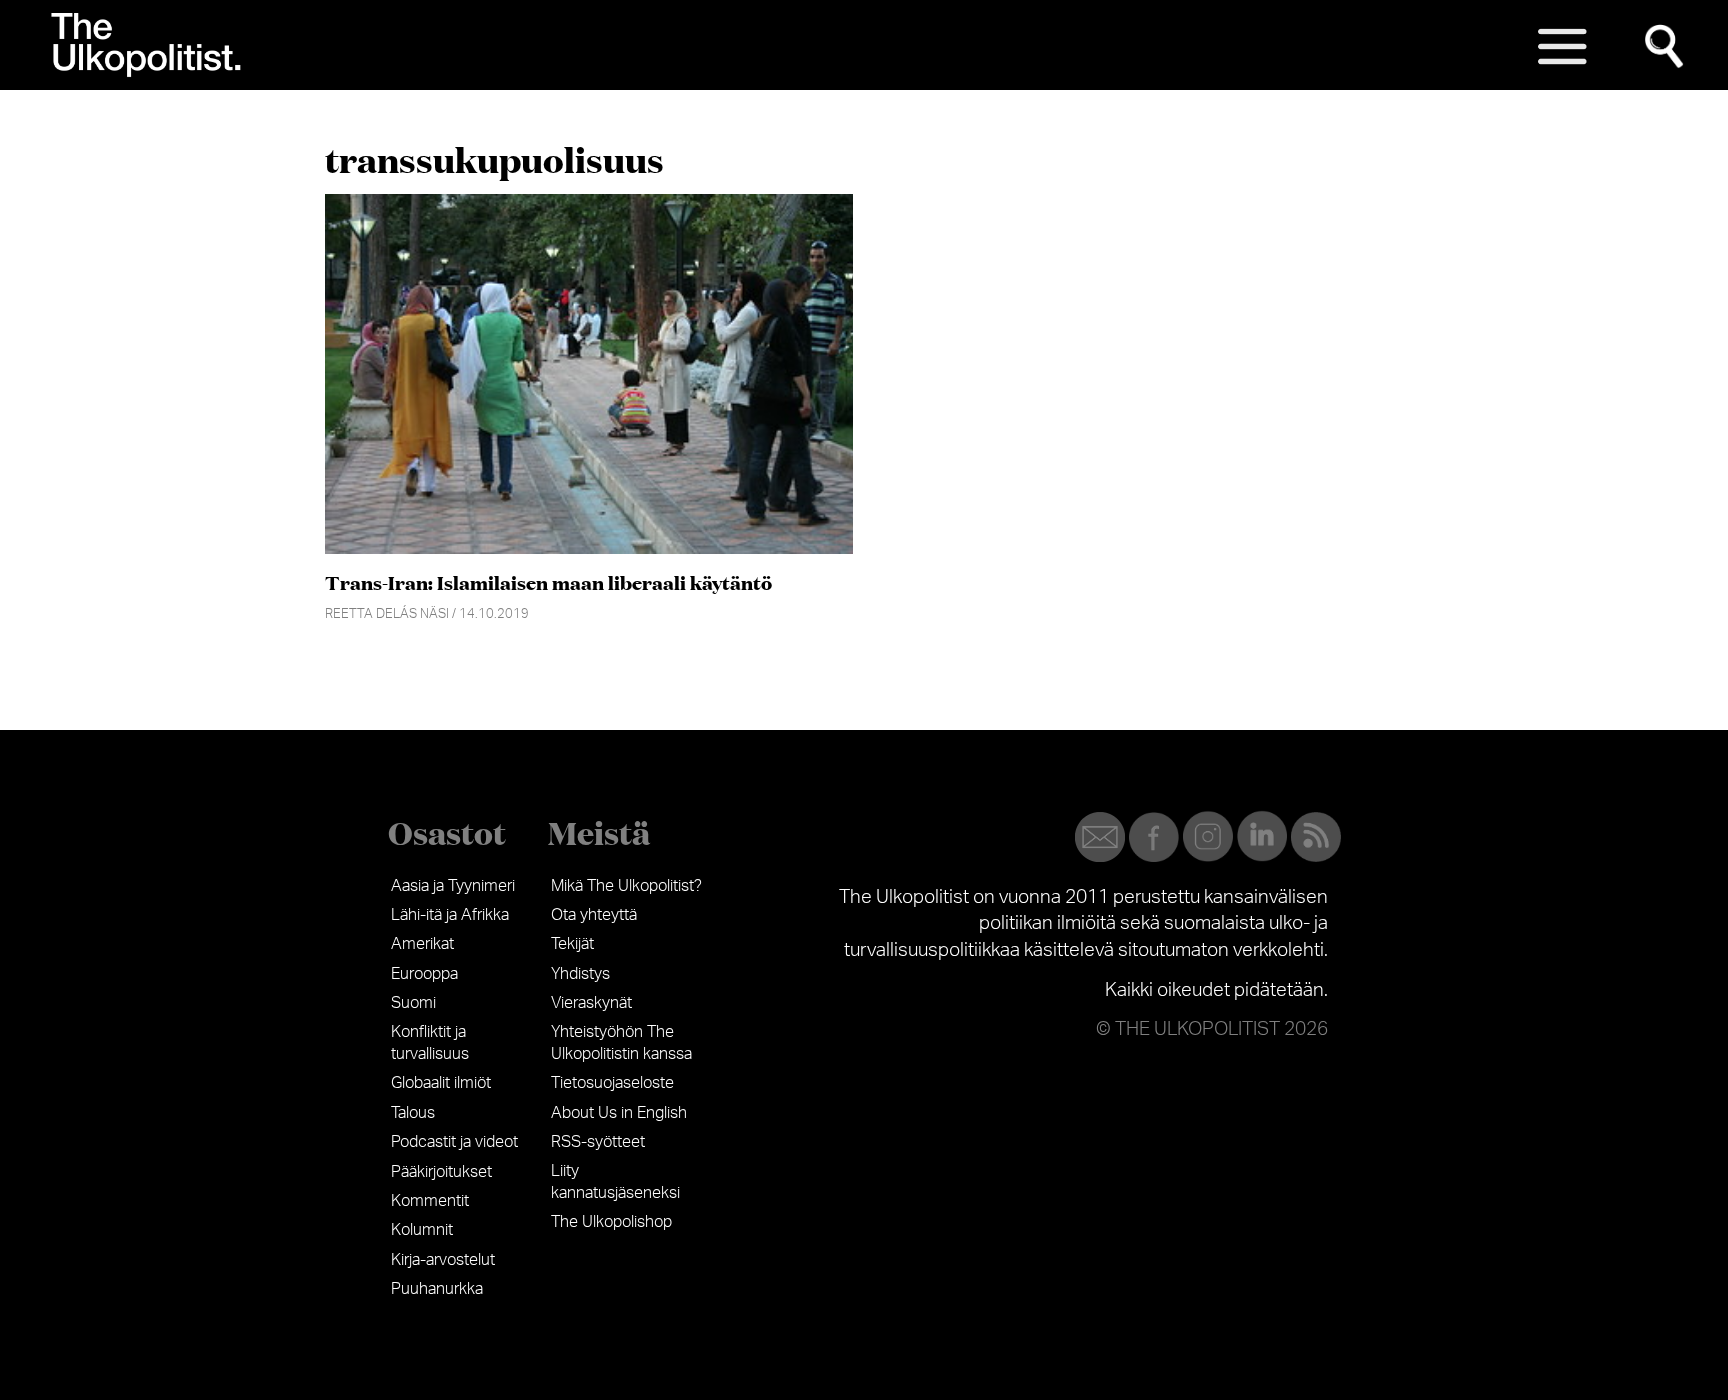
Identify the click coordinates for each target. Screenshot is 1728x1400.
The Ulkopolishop (611, 1222)
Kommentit (430, 1201)
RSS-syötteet (598, 1142)
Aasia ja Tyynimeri (453, 886)
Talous (413, 1113)
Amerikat (422, 944)
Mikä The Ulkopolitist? (626, 886)
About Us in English (619, 1113)
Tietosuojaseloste (612, 1083)
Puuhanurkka (437, 1289)
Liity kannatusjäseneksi (615, 1182)
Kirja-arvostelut (443, 1260)
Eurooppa (424, 974)
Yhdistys (580, 974)
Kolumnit (422, 1230)
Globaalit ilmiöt (441, 1083)
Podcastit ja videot (454, 1142)
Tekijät (572, 944)
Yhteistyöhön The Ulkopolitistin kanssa (621, 1043)
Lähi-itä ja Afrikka (450, 915)
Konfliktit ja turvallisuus (430, 1043)
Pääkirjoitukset (441, 1172)
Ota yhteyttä (594, 915)
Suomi (413, 1003)
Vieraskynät (591, 1003)
